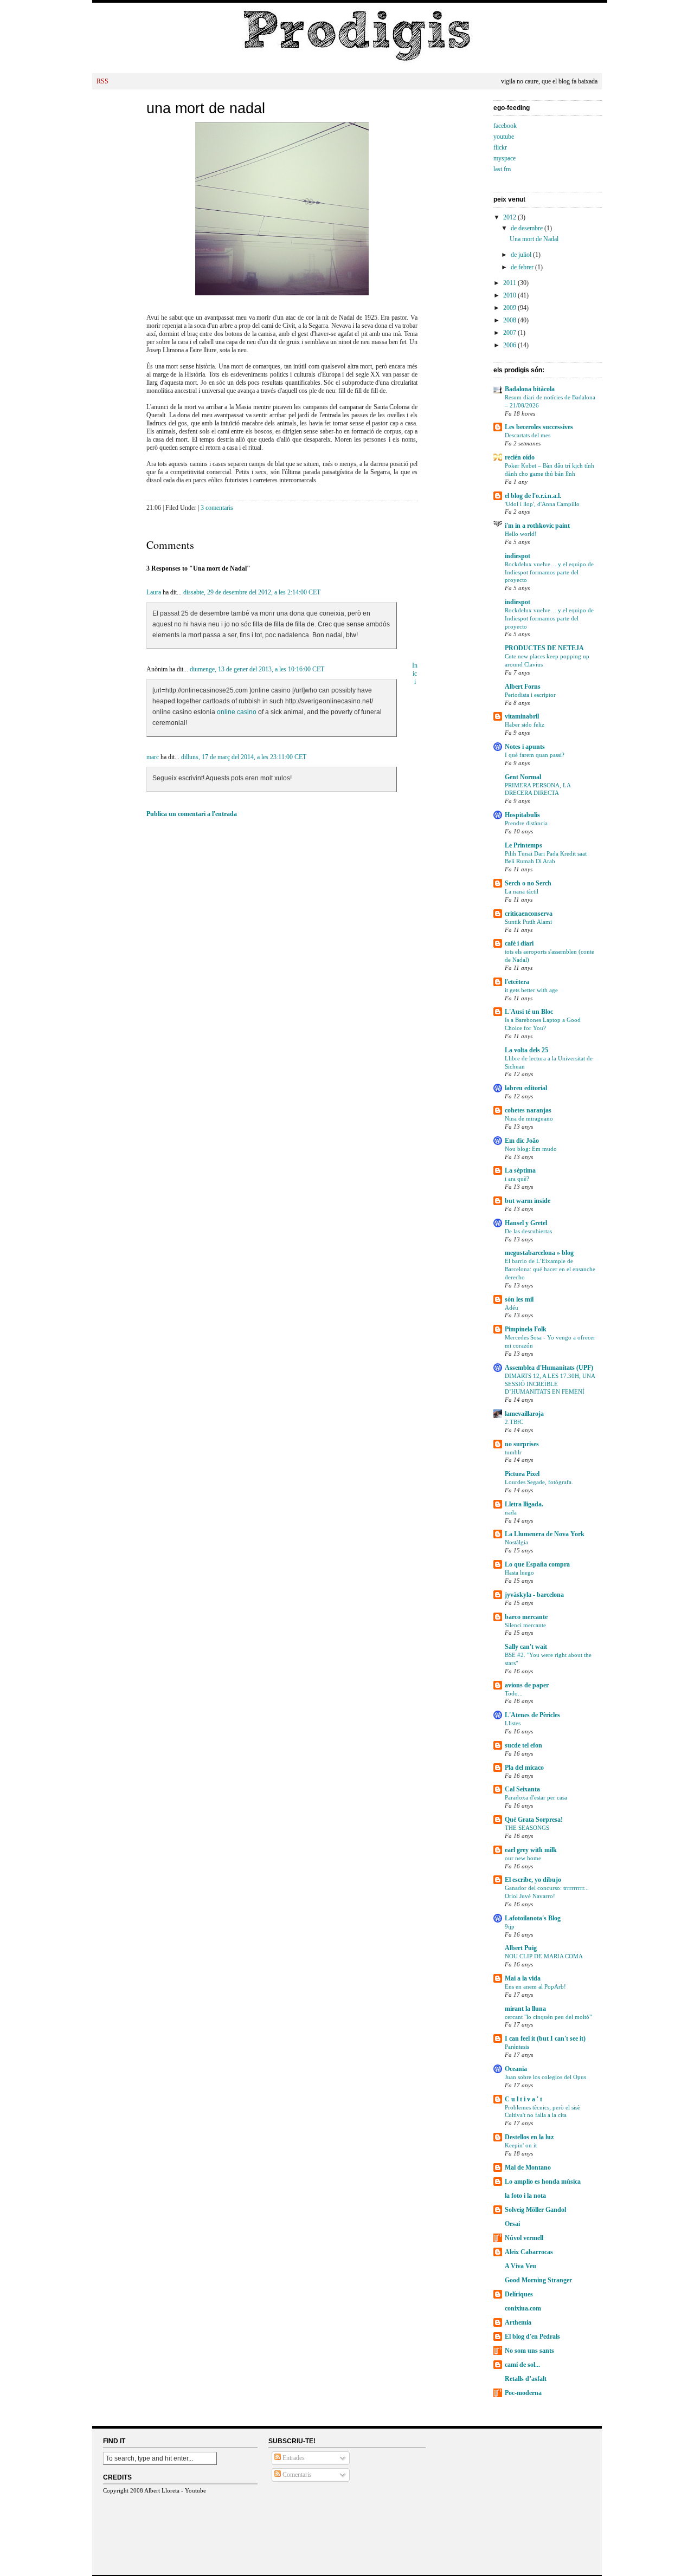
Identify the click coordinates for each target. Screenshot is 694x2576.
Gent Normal (523, 777)
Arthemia (518, 2322)
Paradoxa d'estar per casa (536, 1797)
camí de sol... (522, 2365)
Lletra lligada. (524, 1504)
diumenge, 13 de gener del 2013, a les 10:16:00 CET (257, 669)
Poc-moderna (523, 2393)
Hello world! (521, 534)
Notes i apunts (525, 747)
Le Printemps (523, 845)
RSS (102, 81)
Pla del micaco (524, 1768)
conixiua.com (523, 2308)
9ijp (510, 1926)
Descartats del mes (528, 435)
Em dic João (522, 1141)
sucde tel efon (523, 1745)
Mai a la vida (523, 1978)
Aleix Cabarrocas (529, 2252)
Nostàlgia (516, 1542)
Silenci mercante (525, 1625)
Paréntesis (517, 2047)
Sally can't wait (526, 1647)
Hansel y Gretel (526, 1223)
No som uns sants (529, 2351)
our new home (523, 1858)
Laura (154, 592)
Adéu (512, 1308)
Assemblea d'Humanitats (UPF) (549, 1368)
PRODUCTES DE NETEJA (544, 648)
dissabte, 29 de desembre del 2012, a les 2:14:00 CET (252, 592)
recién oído (520, 457)
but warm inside (528, 1201)
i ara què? (517, 1179)
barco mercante (526, 1617)
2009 (510, 308)
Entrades (293, 2458)
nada (511, 1512)
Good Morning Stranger (538, 2280)
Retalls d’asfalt (526, 2379)
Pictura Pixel (522, 1474)
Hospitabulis (522, 815)
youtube (504, 137)
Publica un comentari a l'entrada (192, 814)
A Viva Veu (520, 2266)
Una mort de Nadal (206, 108)
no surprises (522, 1444)
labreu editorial (526, 1088)
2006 (510, 345)
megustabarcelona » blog (539, 1253)
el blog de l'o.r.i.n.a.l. (533, 496)
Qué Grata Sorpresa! (534, 1820)
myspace (505, 158)
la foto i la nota (525, 2196)
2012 (510, 217)
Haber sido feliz (525, 724)
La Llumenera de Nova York (545, 1534)
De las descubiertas (528, 1231)
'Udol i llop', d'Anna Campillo (542, 504)
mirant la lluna (525, 2009)
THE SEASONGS (527, 1828)
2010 (510, 295)
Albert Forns (523, 687)
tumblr (513, 1452)
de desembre (528, 228)
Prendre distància (526, 823)
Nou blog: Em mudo (531, 1149)
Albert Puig (521, 1948)
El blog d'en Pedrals (532, 2336)
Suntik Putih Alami (528, 922)
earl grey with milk (531, 1850)
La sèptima (520, 1170)
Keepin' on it (521, 2145)
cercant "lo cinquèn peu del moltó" (548, 2017)
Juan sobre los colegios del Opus (545, 2077)
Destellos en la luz (529, 2137)
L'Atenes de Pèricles (532, 1715)
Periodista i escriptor (530, 695)
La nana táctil (522, 891)
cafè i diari (519, 943)
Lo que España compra (537, 1564)
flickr (500, 147)
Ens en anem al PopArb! (535, 1986)
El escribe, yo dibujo (533, 1880)
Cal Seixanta (522, 1789)
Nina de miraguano (529, 1118)
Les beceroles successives (539, 427)
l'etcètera (517, 982)
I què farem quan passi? (535, 755)
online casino (237, 712)
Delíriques (519, 2294)
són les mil (519, 1299)
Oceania (516, 2069)
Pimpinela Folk (526, 1329)
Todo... (514, 1693)
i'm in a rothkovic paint (537, 526)
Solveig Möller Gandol (535, 2210)
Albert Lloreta (162, 2490)
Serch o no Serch (528, 883)
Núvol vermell (524, 2238)
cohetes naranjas (528, 1110)
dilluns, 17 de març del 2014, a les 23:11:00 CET (244, 757)
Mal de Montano (528, 2167)
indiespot (518, 556)
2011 (510, 283)
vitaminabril (522, 716)
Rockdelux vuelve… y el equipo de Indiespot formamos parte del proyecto (549, 572)
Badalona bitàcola (530, 389)
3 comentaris (217, 508)
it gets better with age (531, 990)
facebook (505, 126)
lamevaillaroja (524, 1414)
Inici (415, 674)
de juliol (522, 255)
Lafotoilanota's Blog (533, 1918)
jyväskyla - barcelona (534, 1595)
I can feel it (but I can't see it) (545, 2038)
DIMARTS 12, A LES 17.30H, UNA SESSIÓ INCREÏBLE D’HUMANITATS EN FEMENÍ (550, 1384)
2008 (510, 320)
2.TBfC (514, 1422)
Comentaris (296, 2475)
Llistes (513, 1723)
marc (153, 757)
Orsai (512, 2224)
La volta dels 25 (526, 1050)
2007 (510, 333)
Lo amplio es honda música (543, 2182)
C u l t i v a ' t (523, 2099)
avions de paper (527, 1685)
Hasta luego (519, 1572)
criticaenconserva (529, 914)
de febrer (523, 267)
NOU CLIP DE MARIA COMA (544, 1956)
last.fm (502, 169)
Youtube (195, 2490)
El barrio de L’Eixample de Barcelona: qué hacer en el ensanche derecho (550, 1269)
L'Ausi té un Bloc (529, 1012)
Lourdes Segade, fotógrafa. (539, 1482)
